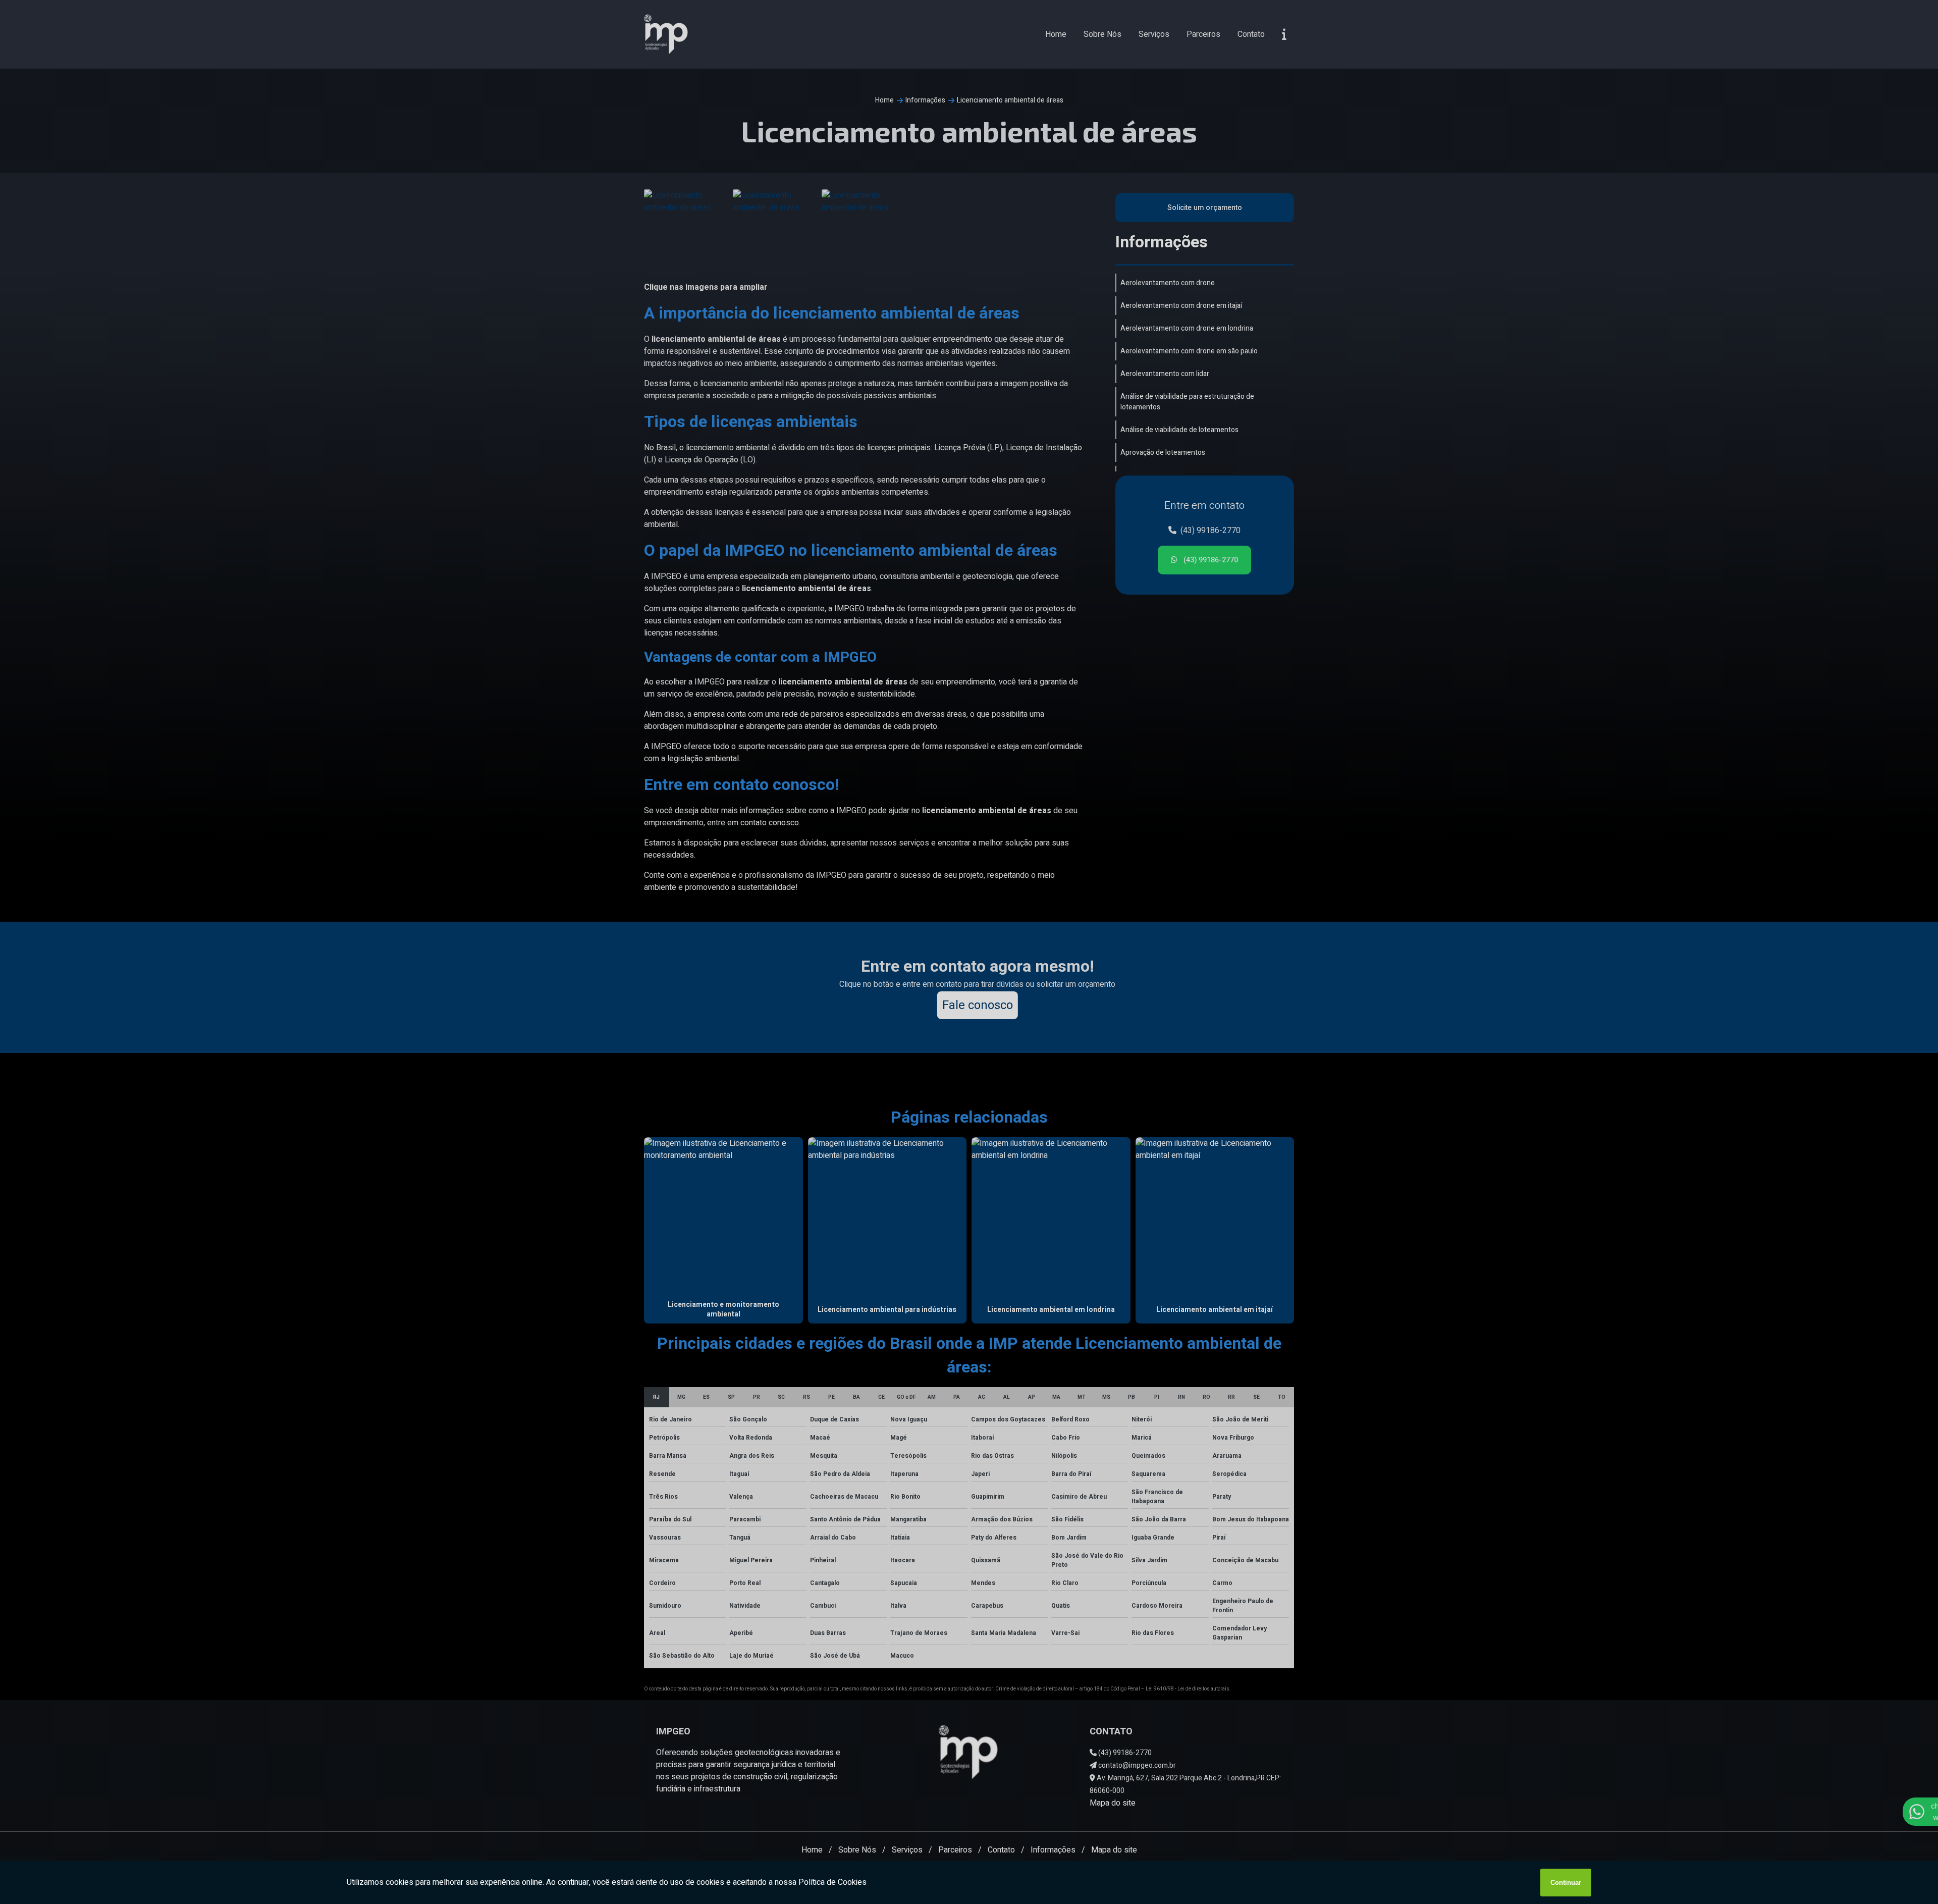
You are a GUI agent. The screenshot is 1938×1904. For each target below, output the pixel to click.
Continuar (1566, 1883)
